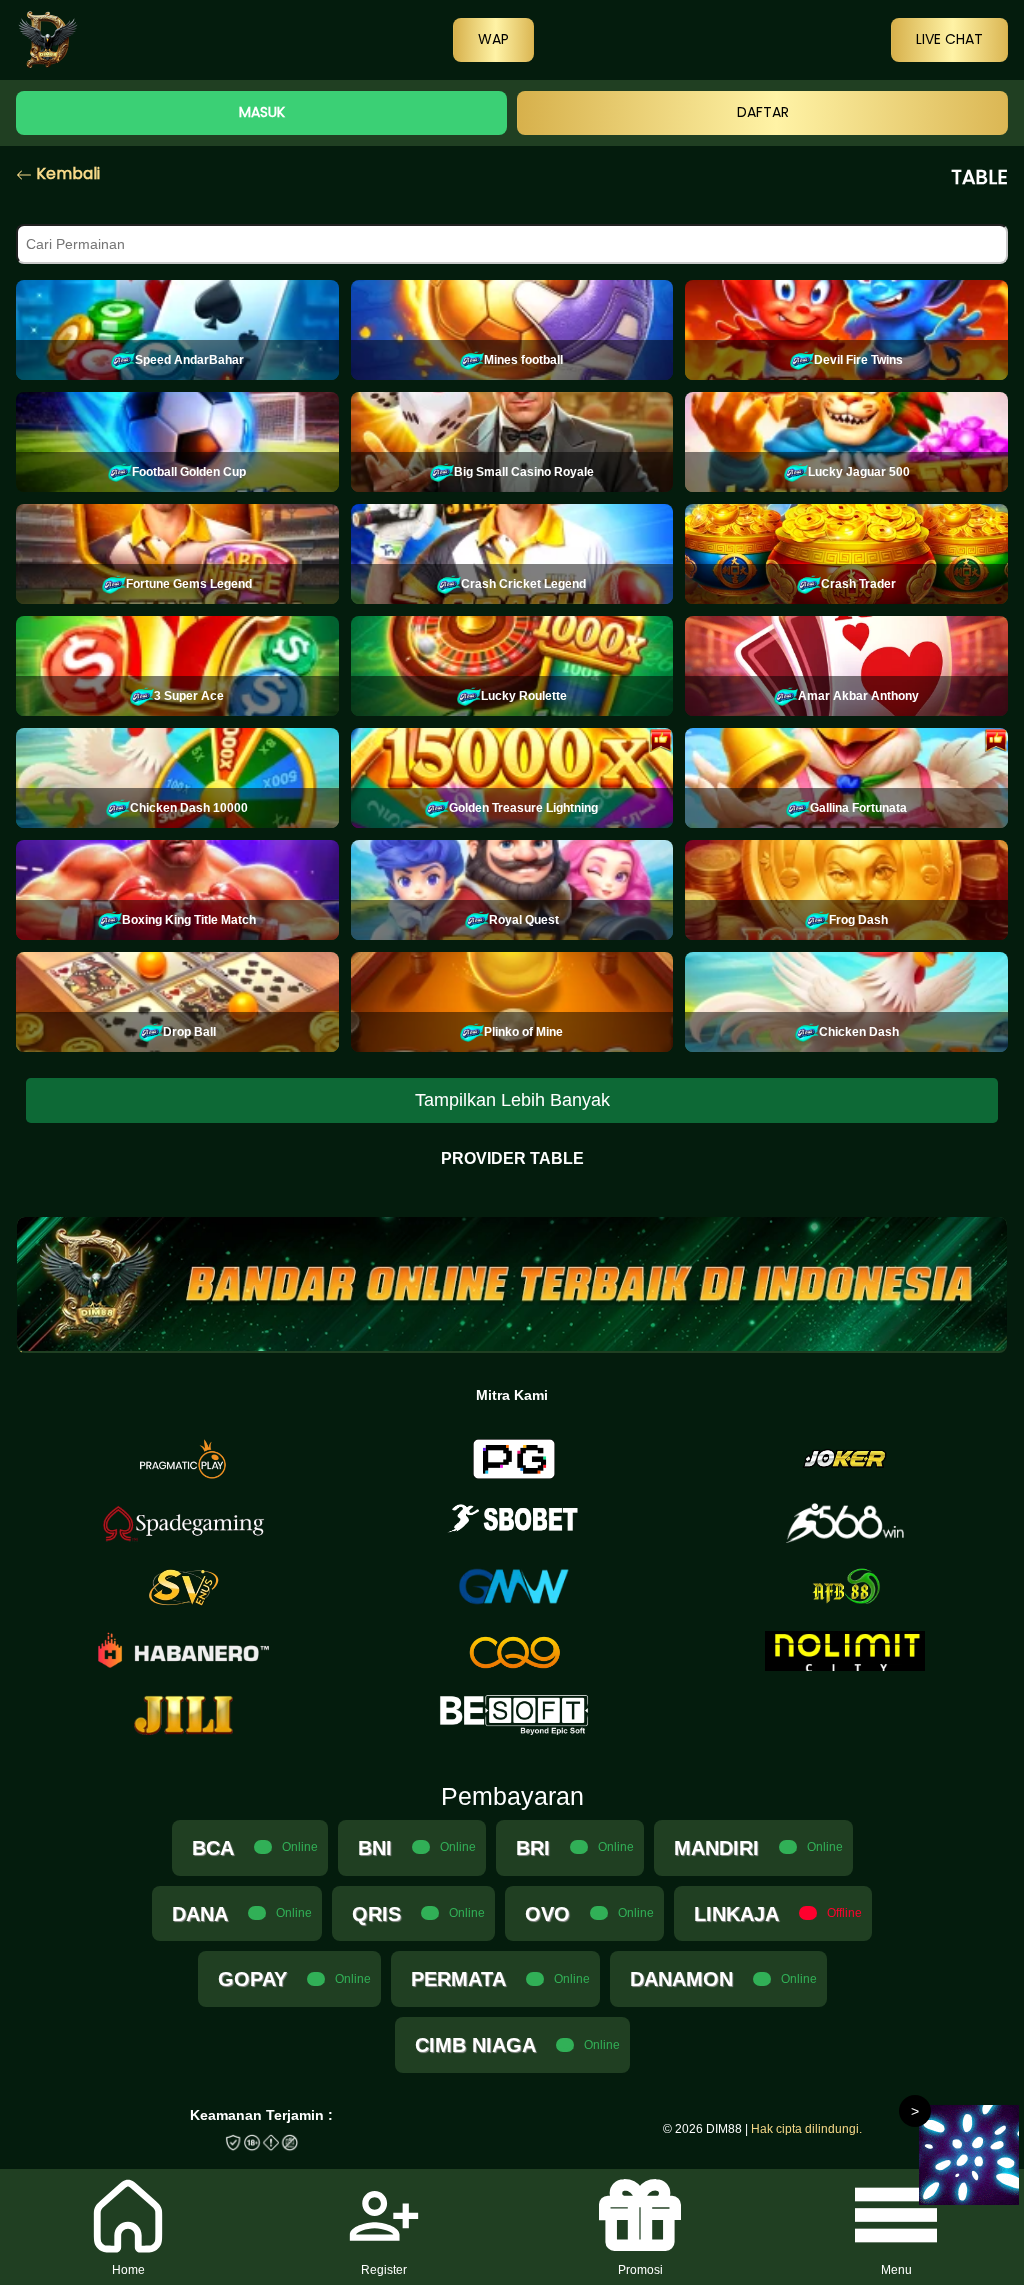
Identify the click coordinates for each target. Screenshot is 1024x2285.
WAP (493, 39)
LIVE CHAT (949, 39)
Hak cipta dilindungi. (806, 2129)
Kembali (66, 173)
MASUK (262, 112)
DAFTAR (763, 112)
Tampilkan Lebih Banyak (512, 1100)
